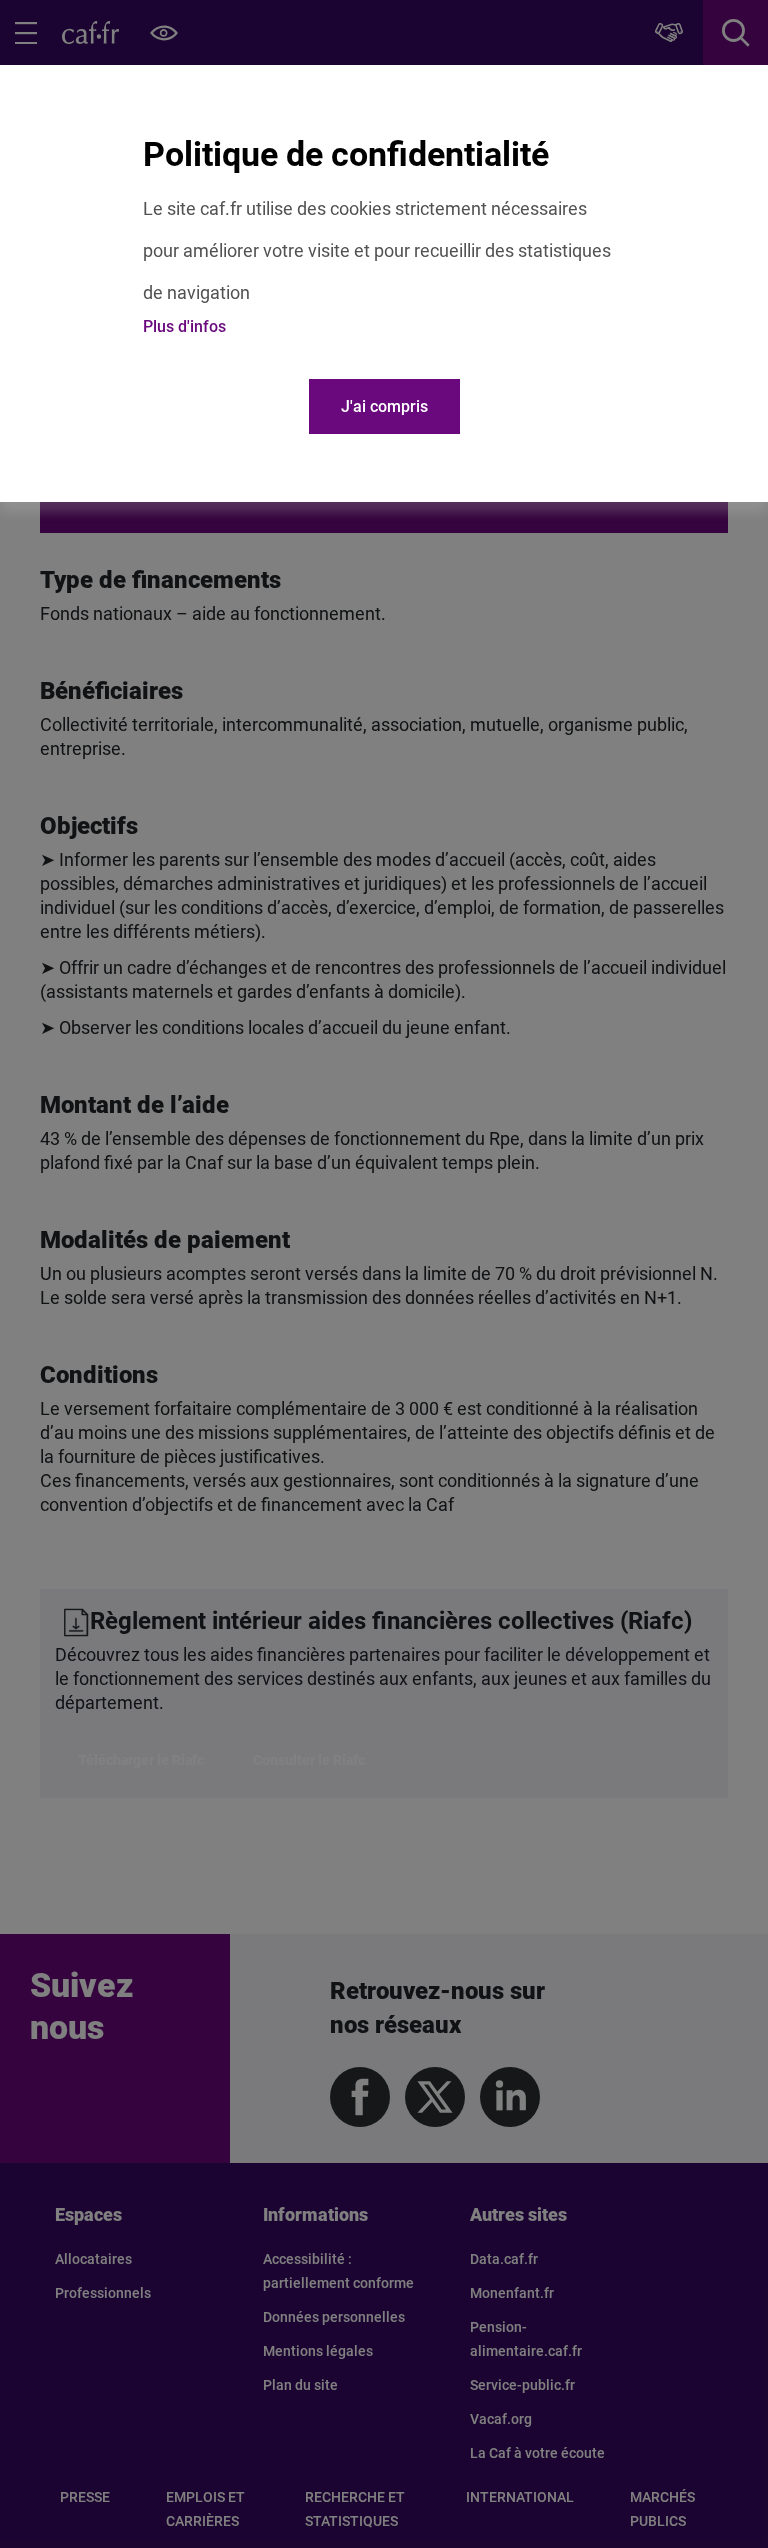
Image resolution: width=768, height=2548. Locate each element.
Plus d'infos (184, 326)
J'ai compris (384, 406)
